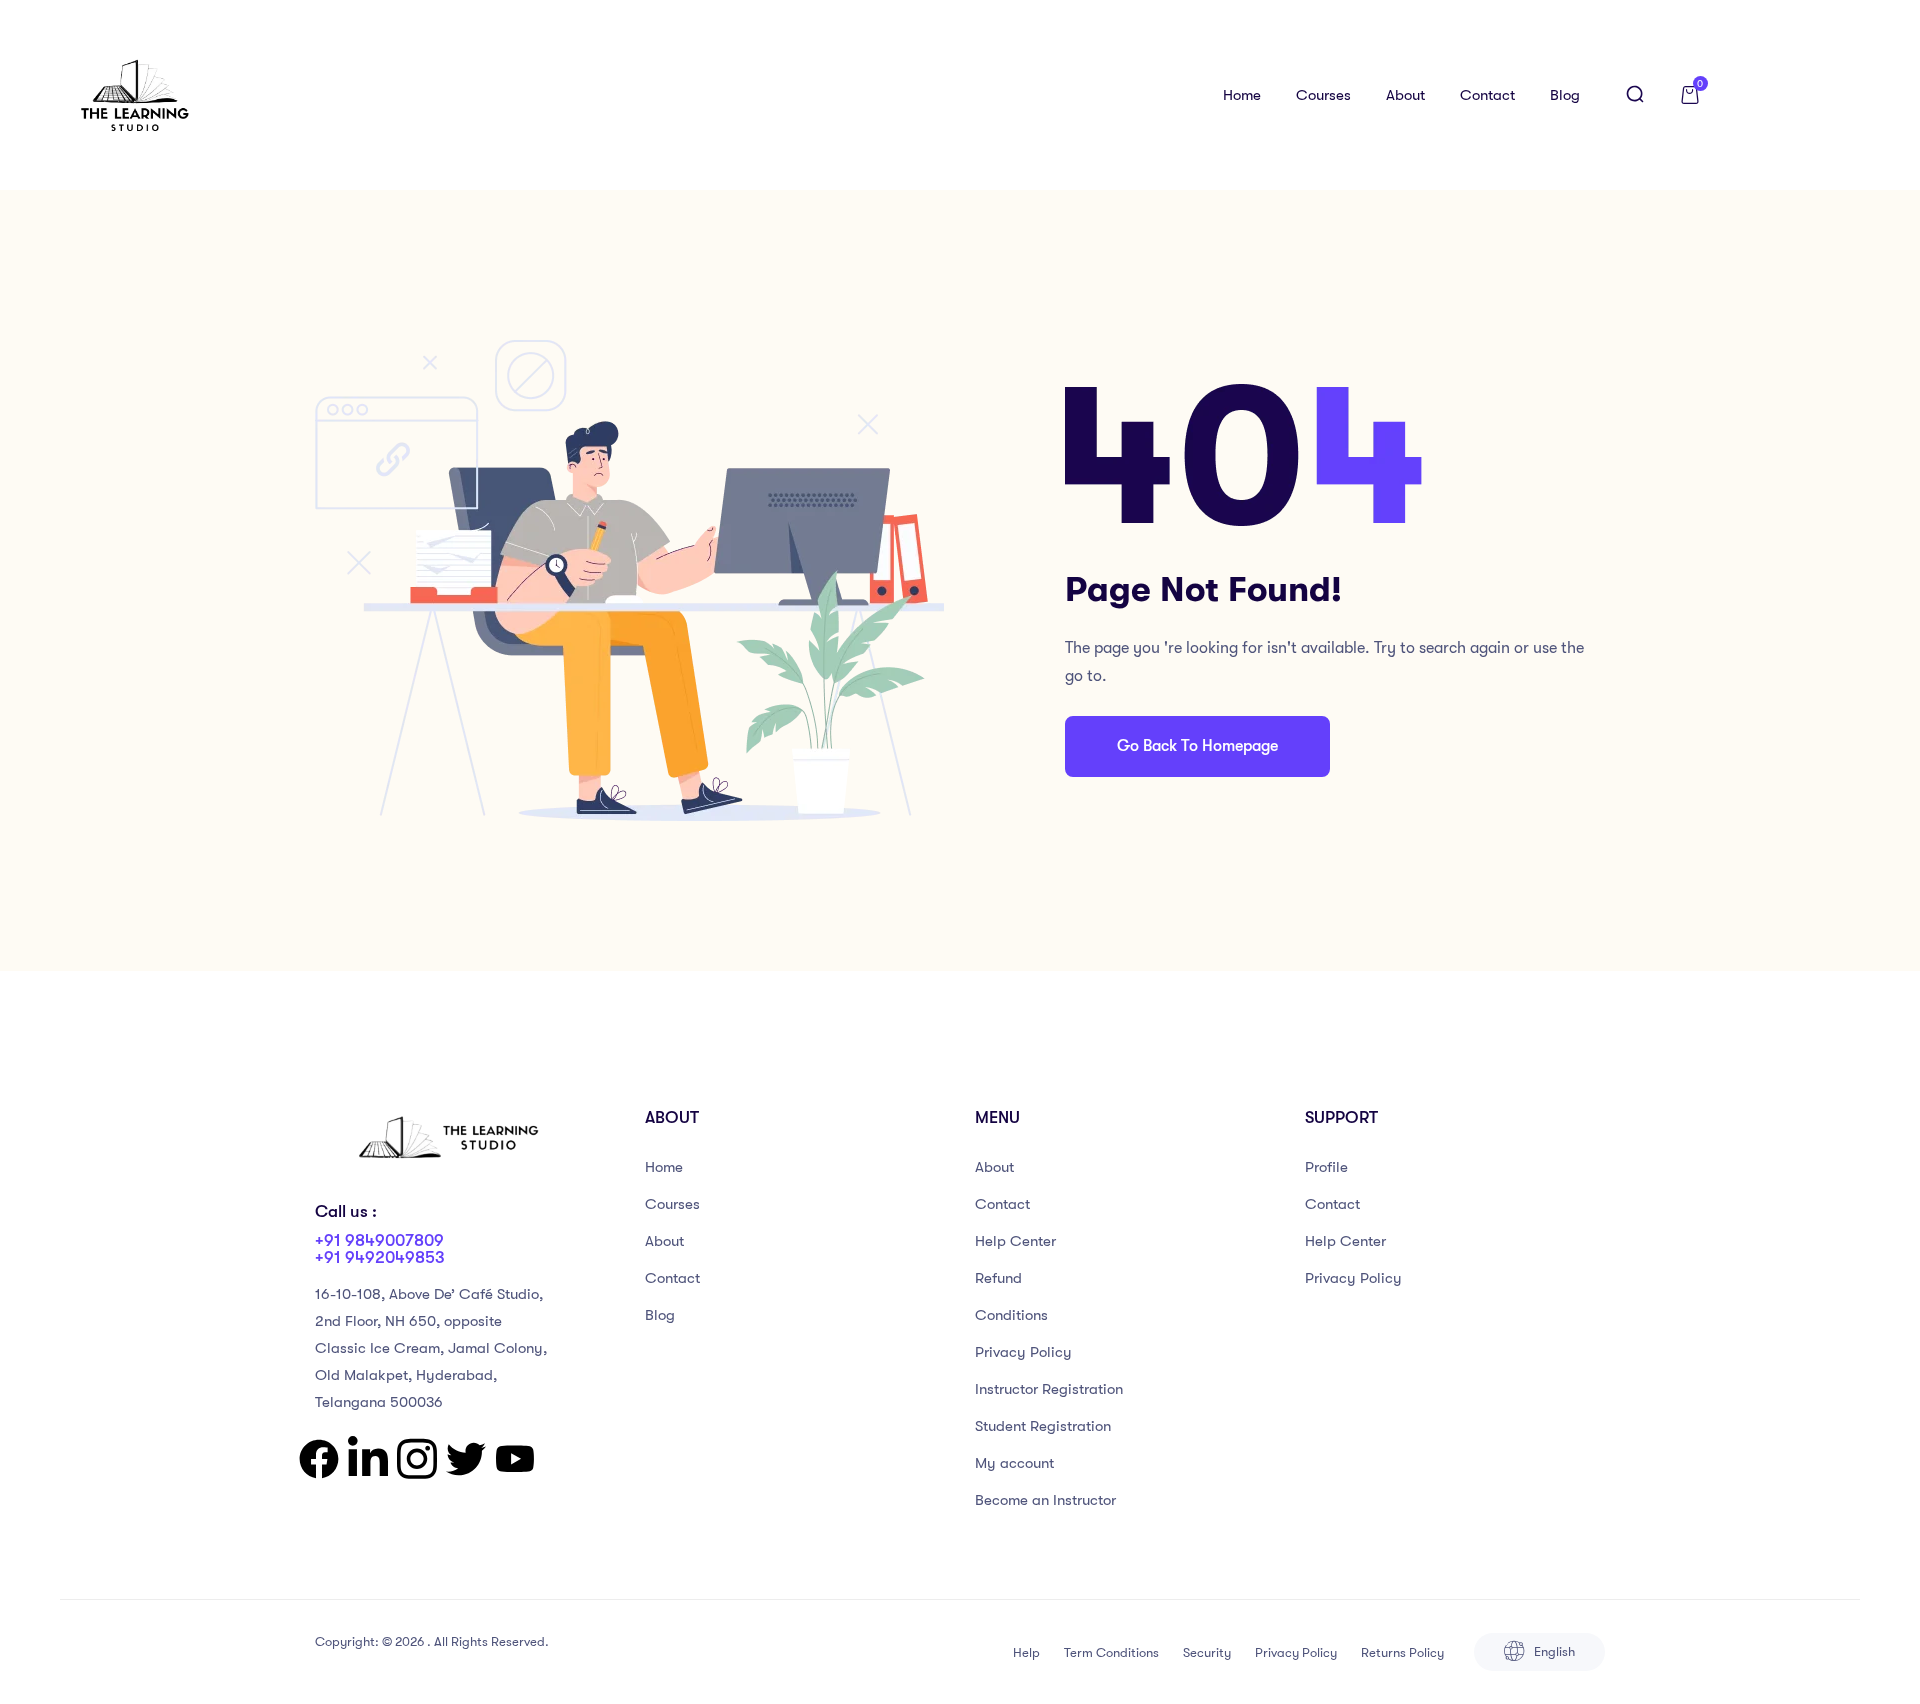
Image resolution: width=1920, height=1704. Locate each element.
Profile (1326, 1167)
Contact (1487, 95)
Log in (1797, 95)
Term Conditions (1111, 1652)
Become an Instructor (1045, 1500)
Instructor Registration (1049, 1389)
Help (1026, 1652)
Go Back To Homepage (1197, 746)
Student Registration (1043, 1426)
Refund (998, 1278)
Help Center (1015, 1241)
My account (1014, 1463)
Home (1242, 95)
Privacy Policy (1023, 1352)
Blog (1565, 95)
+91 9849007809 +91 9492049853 (380, 1249)
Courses (1323, 95)
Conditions (1011, 1315)
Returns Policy (1402, 1652)
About (1405, 95)
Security (1207, 1652)
